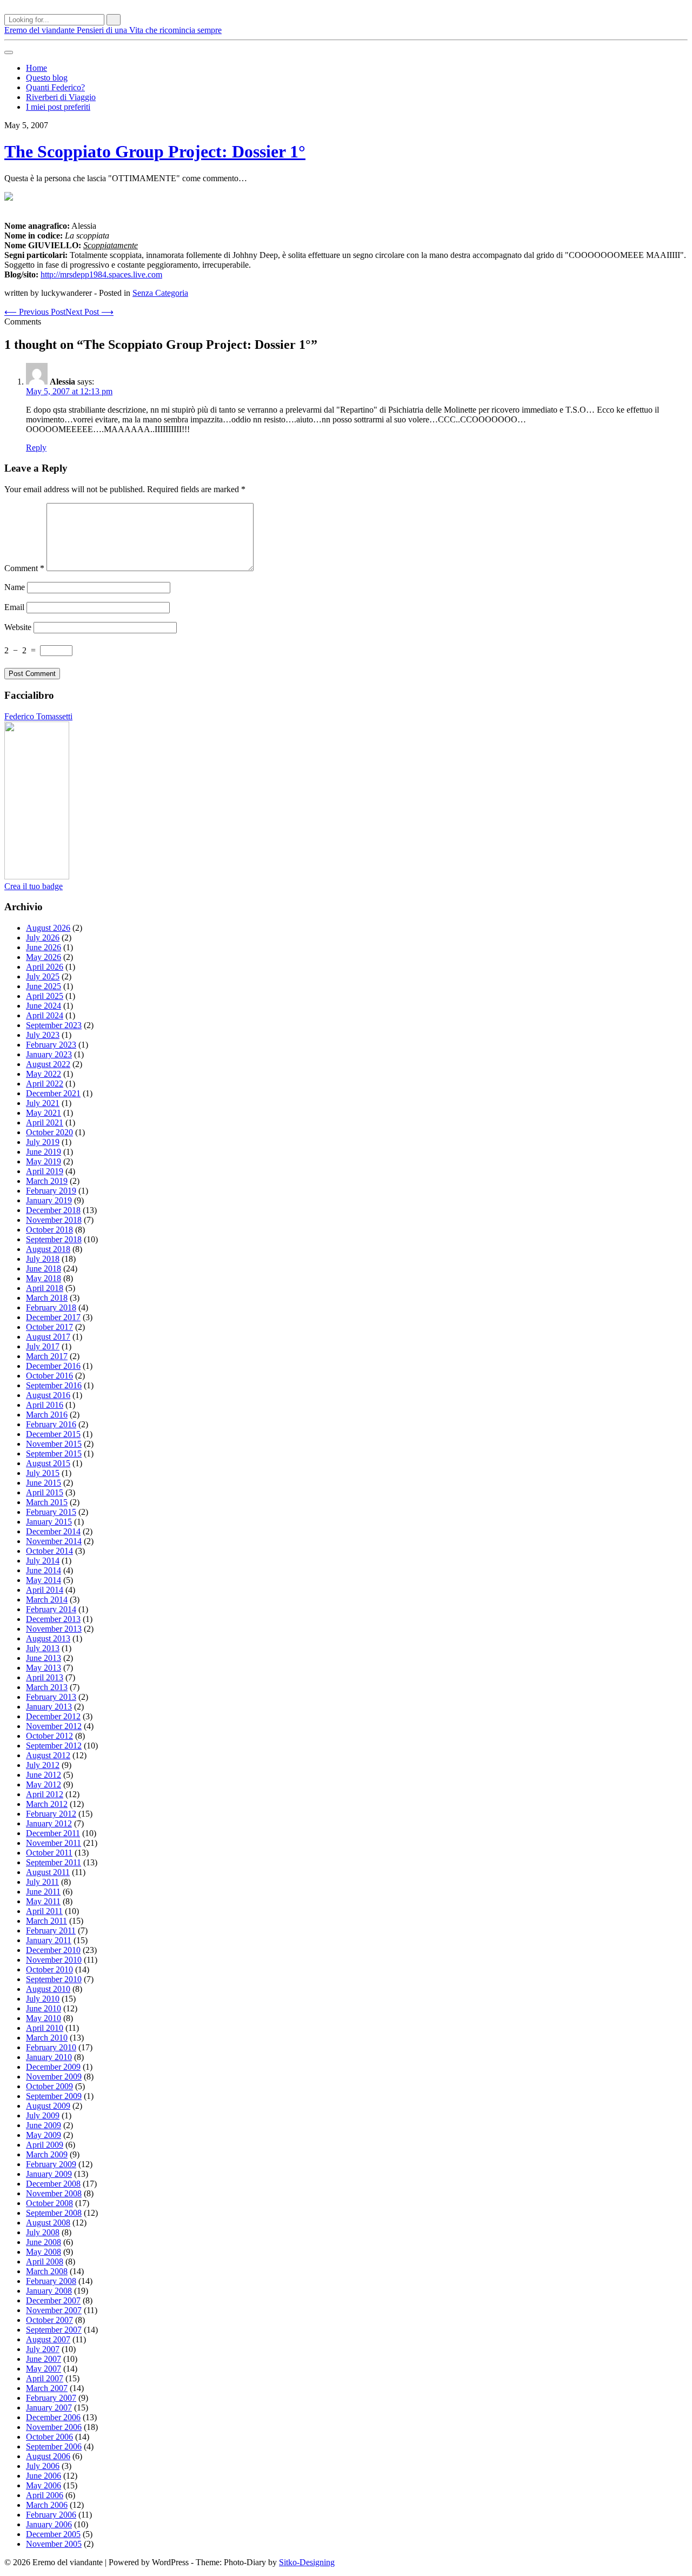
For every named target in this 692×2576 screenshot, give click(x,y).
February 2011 (51, 1931)
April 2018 (45, 1288)
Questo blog (47, 78)
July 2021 (43, 1103)
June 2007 (44, 2359)
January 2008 (49, 2291)
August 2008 (48, 2223)
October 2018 (49, 1230)
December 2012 (53, 1716)
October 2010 (49, 1969)
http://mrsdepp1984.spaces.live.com (101, 274)
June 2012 (44, 1775)
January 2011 (49, 1940)
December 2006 (53, 2417)
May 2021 (44, 1113)
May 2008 (44, 2252)
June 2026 (44, 947)
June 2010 (44, 2008)
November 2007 (54, 2310)
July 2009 (43, 2115)
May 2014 (44, 1580)
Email (14, 607)
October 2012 (49, 1736)
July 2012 (43, 1765)
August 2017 (48, 1337)
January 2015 (49, 1522)
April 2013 (45, 1677)
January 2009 (49, 2174)
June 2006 (44, 2476)
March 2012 (47, 1804)
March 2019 (47, 1181)
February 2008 (51, 2281)
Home (36, 68)
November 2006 (54, 2427)
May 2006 (44, 2485)
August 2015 (48, 1463)
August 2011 (48, 1872)
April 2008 (45, 2262)
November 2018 (54, 1220)
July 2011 (42, 1882)
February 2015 (51, 1512)
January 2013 (49, 1707)
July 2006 (43, 2466)
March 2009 (47, 2154)
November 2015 (54, 1444)
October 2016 (49, 1376)
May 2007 (44, 2369)
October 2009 (49, 2086)
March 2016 (47, 1415)
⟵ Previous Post (35, 312)
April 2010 (45, 2028)
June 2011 (43, 1892)
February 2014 (51, 1609)
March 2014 (47, 1600)
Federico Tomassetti (38, 716)
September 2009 (54, 2096)
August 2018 (48, 1249)
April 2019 (45, 1171)
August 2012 (48, 1755)
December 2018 (53, 1210)
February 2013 (51, 1697)
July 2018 (43, 1259)
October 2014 (49, 1551)
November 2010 (54, 1960)
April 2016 (45, 1405)
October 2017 (49, 1327)
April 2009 (45, 2145)
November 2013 (54, 1629)
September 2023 (54, 1025)
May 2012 (44, 1784)
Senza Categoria (160, 293)
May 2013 (44, 1668)
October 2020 (49, 1132)
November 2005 (54, 2544)
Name (15, 587)
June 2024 (44, 1006)
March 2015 (47, 1502)
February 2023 (51, 1045)
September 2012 (54, 1746)
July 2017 (43, 1346)
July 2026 (43, 938)
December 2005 (53, 2534)
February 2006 (51, 2515)
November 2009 (54, 2077)
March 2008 (47, 2271)
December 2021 (53, 1093)
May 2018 (44, 1278)
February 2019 (51, 1191)
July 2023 (43, 1035)
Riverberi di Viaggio (61, 97)
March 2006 (47, 2505)
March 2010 (47, 2038)
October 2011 (49, 1853)
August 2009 (48, 2106)
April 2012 (45, 1794)
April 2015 (45, 1492)
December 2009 (53, 2067)
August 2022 (48, 1064)
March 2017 (47, 1356)
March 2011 (46, 1921)
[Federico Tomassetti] (37, 876)
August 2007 (48, 2339)
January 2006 (49, 2524)
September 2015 (54, 1453)
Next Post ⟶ (89, 312)
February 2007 (51, 2398)
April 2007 (45, 2378)
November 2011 (54, 1843)
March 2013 (47, 1687)
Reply (36, 448)
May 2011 (43, 1901)
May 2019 (44, 1161)
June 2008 (44, 2242)
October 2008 (49, 2203)
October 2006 (49, 2437)
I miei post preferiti (58, 107)
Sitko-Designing (307, 2562)
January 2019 (49, 1200)
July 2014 (43, 1561)
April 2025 (45, 996)
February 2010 (51, 2047)
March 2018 (47, 1298)
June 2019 (44, 1152)
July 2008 (43, 2232)
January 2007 (49, 2408)
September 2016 (54, 1385)
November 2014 (54, 1541)
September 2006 (54, 2446)
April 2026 (45, 967)
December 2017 (53, 1317)
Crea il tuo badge (34, 886)
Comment (24, 568)
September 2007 (54, 2330)
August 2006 (48, 2456)
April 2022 (45, 1084)
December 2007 (53, 2300)
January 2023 (49, 1054)
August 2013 (48, 1638)
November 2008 (54, 2193)
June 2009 (44, 2125)
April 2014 (45, 1590)
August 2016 (48, 1395)
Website (18, 627)
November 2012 (54, 1726)
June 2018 (44, 1269)
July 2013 (43, 1648)
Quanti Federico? (55, 87)
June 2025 (44, 986)
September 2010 (54, 1979)
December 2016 (53, 1366)
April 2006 (45, 2495)
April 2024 (45, 1015)
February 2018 (51, 1307)
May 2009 (44, 2135)
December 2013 (53, 1619)
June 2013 (44, 1658)
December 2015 (53, 1434)
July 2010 (43, 1999)
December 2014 (53, 1531)
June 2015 (44, 1483)
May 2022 (44, 1074)
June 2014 (44, 1570)
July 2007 (43, 2349)
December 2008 (53, 2184)
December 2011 (53, 1833)
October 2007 (49, 2320)
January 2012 (49, 1823)
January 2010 (49, 2057)
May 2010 (44, 2018)
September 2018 (54, 1239)
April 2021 (45, 1123)
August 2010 (48, 1989)
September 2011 (54, 1862)
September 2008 (54, 2213)
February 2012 (51, 1814)
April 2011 (44, 1911)
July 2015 (43, 1473)
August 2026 (48, 928)
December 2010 (53, 1950)
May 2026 (44, 957)
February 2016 (51, 1424)
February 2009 (51, 2164)
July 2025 (43, 976)
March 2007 (47, 2388)
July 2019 (43, 1142)
